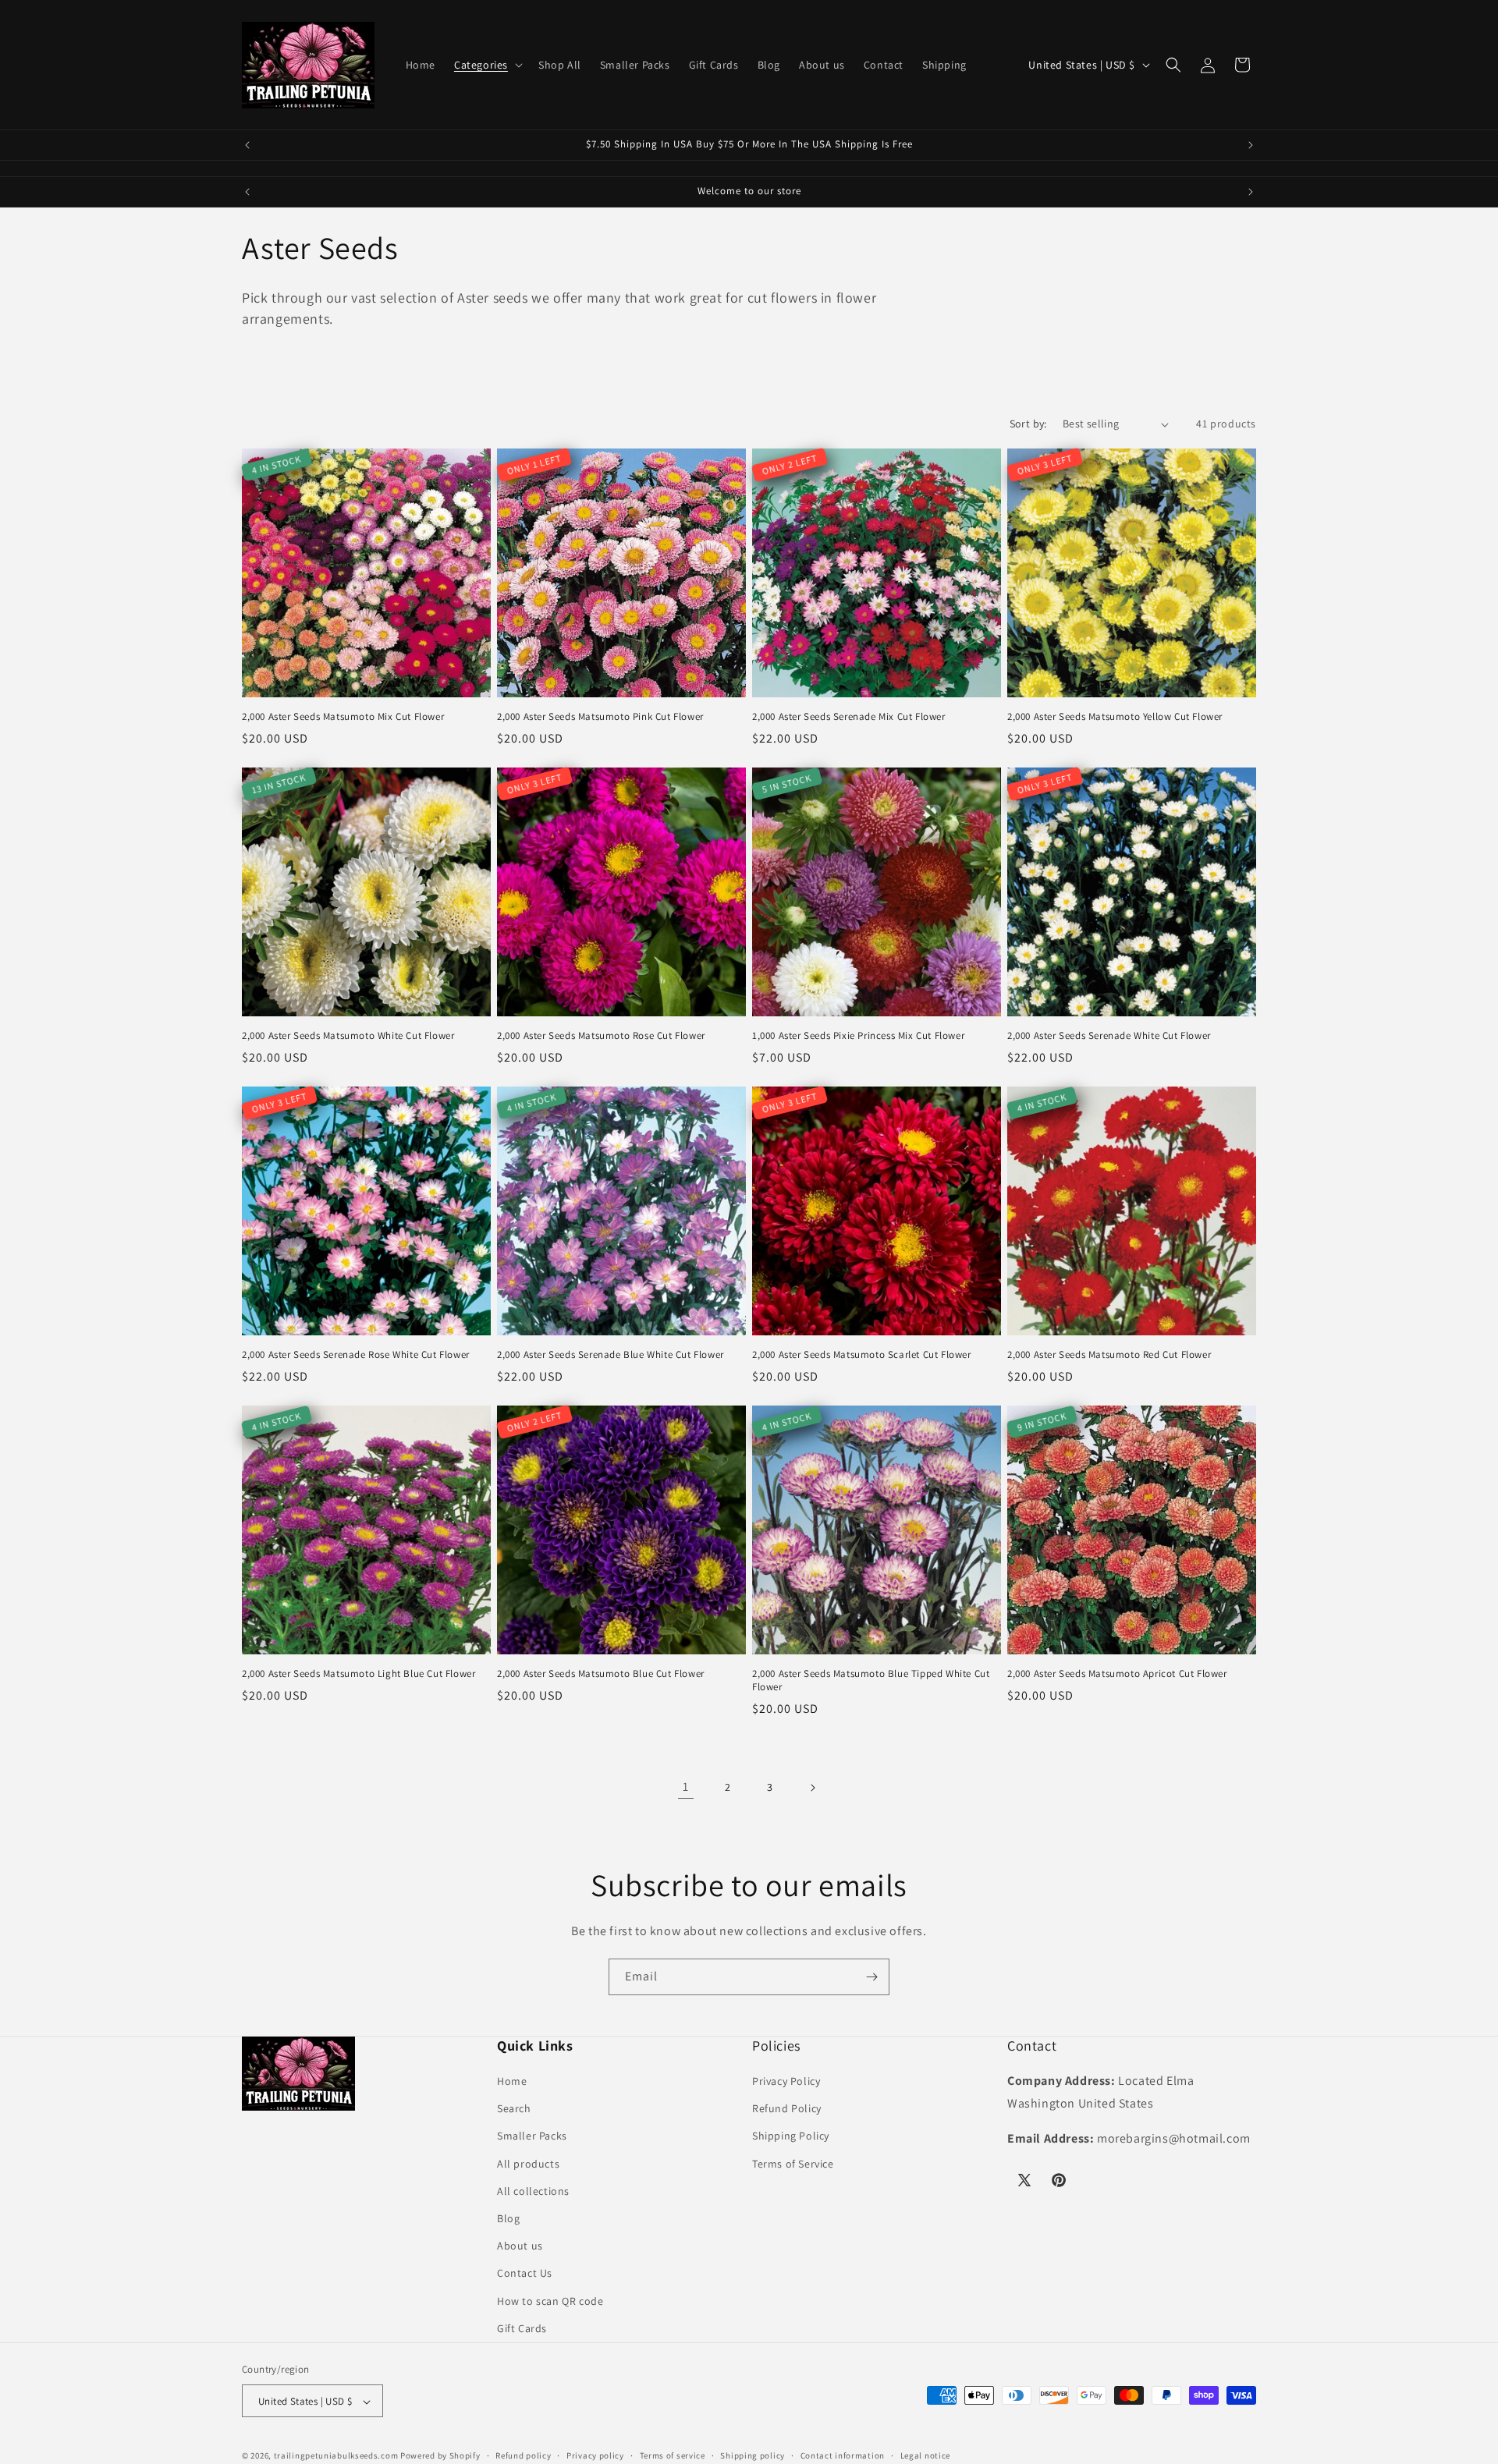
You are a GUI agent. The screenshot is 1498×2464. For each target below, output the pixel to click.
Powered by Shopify (440, 2456)
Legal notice (925, 2455)
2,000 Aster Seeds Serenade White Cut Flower (1109, 1036)
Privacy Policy (786, 2081)
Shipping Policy (791, 2136)
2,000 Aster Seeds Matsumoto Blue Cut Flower (601, 1674)
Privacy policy (595, 2455)
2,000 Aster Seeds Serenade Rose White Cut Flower (356, 1355)
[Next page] (812, 1788)
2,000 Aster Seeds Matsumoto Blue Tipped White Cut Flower (871, 1680)
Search (514, 2108)
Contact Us (525, 2274)
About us (520, 2246)
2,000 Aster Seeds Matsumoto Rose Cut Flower (601, 1036)
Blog (508, 2218)
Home (512, 2081)
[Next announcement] (1251, 145)
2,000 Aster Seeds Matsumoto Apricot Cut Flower (1117, 1674)
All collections (533, 2191)
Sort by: (1028, 424)
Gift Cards (522, 2328)
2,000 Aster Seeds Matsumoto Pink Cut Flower (600, 718)
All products (528, 2164)
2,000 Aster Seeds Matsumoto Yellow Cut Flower (1115, 717)
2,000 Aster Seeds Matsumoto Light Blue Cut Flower (359, 1674)
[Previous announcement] (247, 145)
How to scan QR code (550, 2301)
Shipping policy (753, 2455)
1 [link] (686, 1787)
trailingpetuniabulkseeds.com (336, 2456)
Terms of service (673, 2455)
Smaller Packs (532, 2136)
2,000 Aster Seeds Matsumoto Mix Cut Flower (343, 717)
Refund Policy (787, 2108)
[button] (487, 65)
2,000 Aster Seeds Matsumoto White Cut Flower (348, 1036)
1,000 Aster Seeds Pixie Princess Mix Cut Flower (858, 1036)
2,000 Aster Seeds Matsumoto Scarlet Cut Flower (862, 1355)
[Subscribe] (871, 1977)
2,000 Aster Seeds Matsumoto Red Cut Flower (1109, 1355)
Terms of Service (793, 2164)
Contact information (843, 2455)
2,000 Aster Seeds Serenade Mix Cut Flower (849, 717)
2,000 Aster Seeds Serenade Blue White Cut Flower (611, 1355)
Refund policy (523, 2455)
